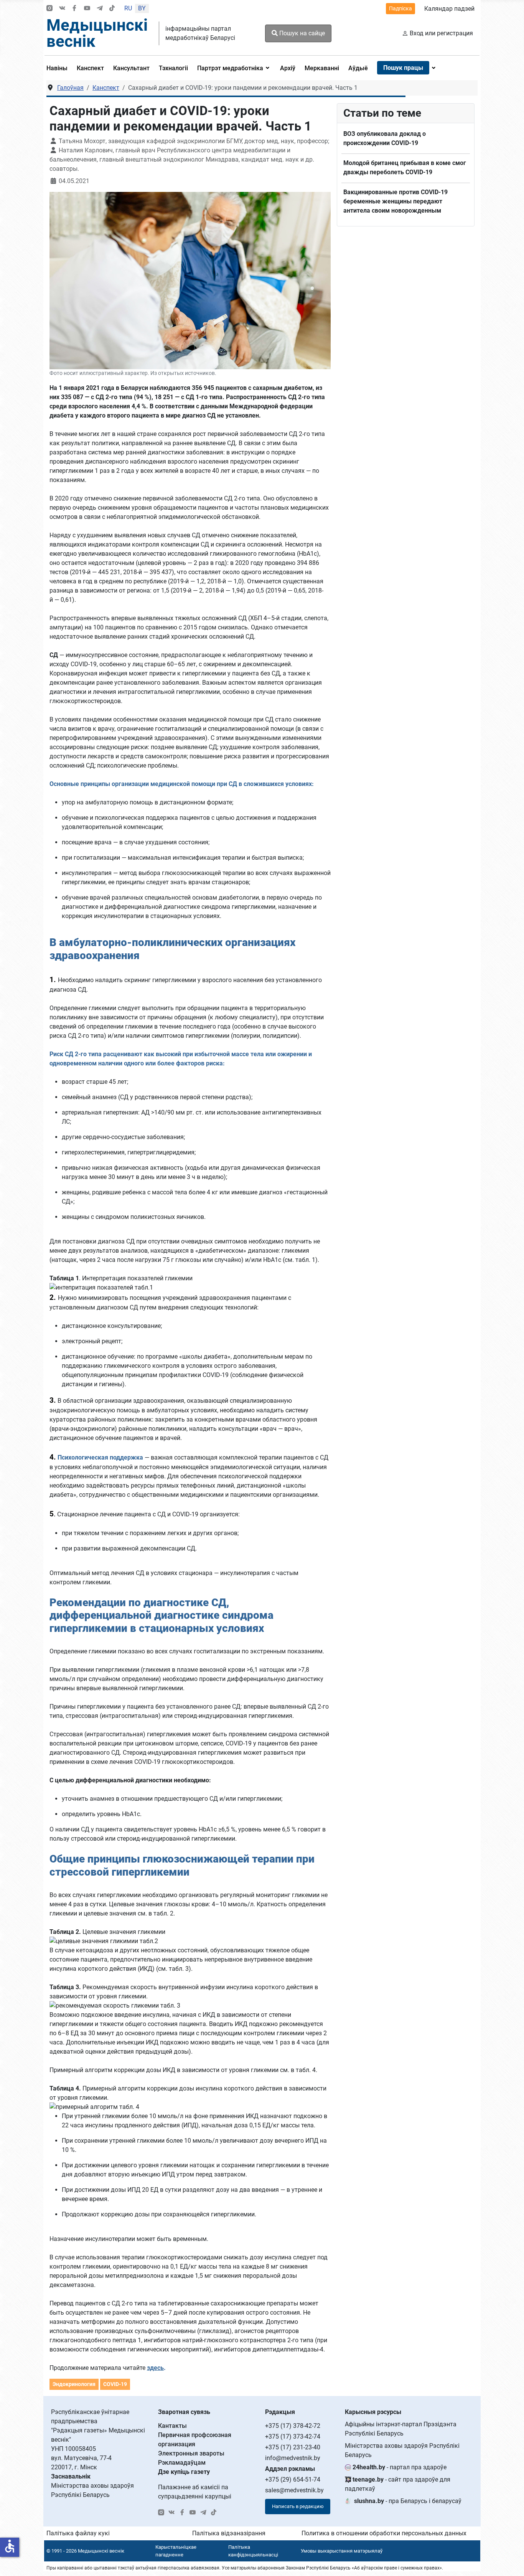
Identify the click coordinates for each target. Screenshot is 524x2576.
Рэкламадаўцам (182, 2463)
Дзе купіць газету (184, 2472)
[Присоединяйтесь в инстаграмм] (49, 9)
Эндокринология (74, 2384)
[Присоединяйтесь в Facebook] (74, 9)
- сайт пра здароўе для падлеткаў (398, 2484)
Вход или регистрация (441, 33)
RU (128, 8)
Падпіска (400, 8)
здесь (155, 2368)
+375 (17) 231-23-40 (293, 2447)
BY (142, 8)
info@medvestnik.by (293, 2458)
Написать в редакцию (298, 2506)
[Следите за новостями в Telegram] (100, 9)
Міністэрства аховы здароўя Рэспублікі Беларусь (402, 2450)
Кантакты (172, 2426)
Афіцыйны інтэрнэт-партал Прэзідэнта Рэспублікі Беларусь (401, 2429)
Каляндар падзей (449, 9)
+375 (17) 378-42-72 (293, 2426)
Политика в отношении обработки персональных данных (384, 2533)
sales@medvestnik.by (294, 2490)
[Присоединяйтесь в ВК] (62, 9)
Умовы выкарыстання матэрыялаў (342, 2551)
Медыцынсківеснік (97, 33)
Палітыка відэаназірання (229, 2533)
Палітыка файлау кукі (78, 2533)
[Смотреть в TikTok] (112, 9)
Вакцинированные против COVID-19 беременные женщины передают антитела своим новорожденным (395, 201)
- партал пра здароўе (400, 2467)
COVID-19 (115, 2384)
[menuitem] (59, 68)
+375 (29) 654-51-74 (293, 2479)
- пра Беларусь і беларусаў (408, 2501)
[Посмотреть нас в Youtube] (87, 9)
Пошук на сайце (301, 33)
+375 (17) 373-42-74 (293, 2436)
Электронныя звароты (191, 2453)
